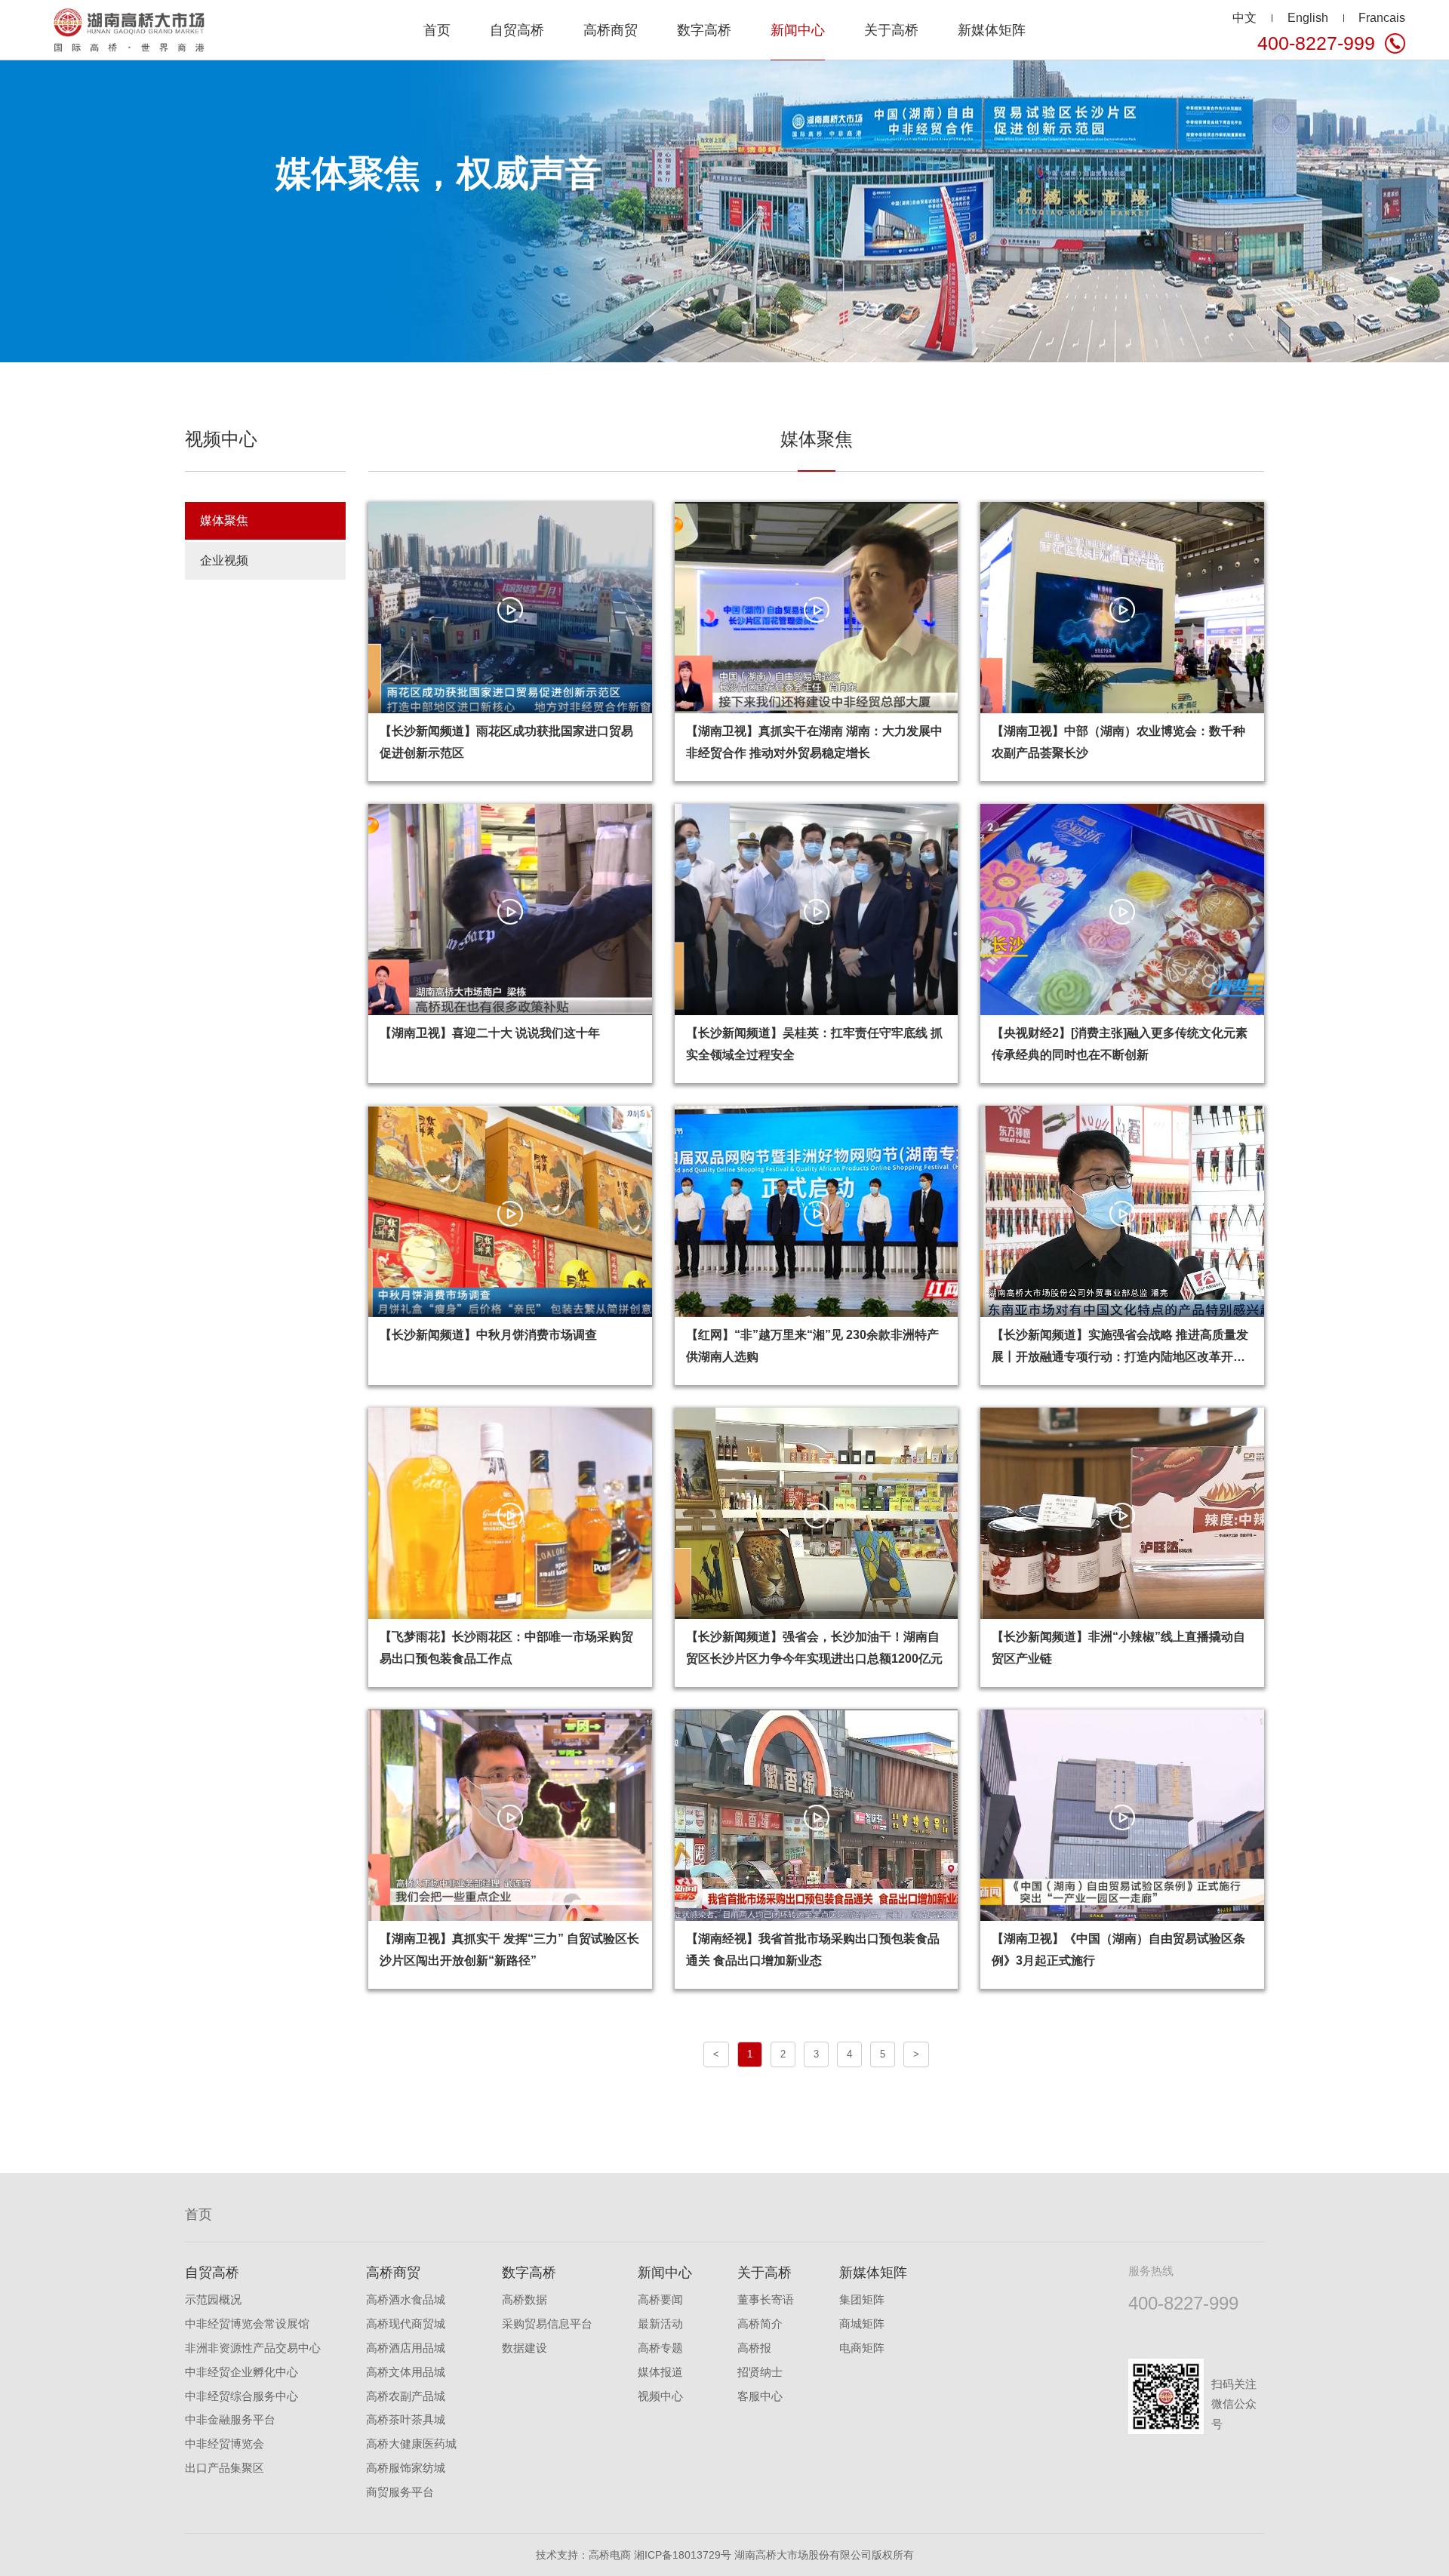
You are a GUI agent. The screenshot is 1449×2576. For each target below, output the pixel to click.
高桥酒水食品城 (406, 2300)
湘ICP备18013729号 (683, 2555)
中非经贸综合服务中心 (241, 2396)
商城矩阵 (862, 2324)
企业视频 (224, 560)
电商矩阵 (862, 2348)
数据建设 (525, 2348)
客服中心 (760, 2396)
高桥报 (754, 2348)
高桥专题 (660, 2348)
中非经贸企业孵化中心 (241, 2372)
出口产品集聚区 (225, 2468)
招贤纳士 (760, 2372)
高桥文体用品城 (406, 2372)
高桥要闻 (660, 2300)
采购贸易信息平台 (547, 2324)
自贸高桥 (212, 2273)
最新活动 (660, 2324)
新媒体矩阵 (873, 2273)
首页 (437, 30)
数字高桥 (529, 2273)
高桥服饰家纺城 (406, 2468)
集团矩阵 (862, 2300)
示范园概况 (213, 2300)
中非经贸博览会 (225, 2444)
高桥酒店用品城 (406, 2348)
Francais (1382, 17)
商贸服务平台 (400, 2492)
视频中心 (660, 2396)
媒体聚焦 (224, 520)
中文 (1244, 17)
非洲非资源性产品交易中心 (253, 2348)
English (1308, 17)
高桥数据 (525, 2300)
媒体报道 (660, 2372)
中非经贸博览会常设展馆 (247, 2324)
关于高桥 (764, 2273)
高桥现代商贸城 (406, 2324)
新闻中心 (665, 2273)
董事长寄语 (766, 2300)
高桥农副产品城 (406, 2396)
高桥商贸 (393, 2273)
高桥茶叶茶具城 (406, 2420)
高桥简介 (760, 2324)
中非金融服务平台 (230, 2420)
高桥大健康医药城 (411, 2444)
